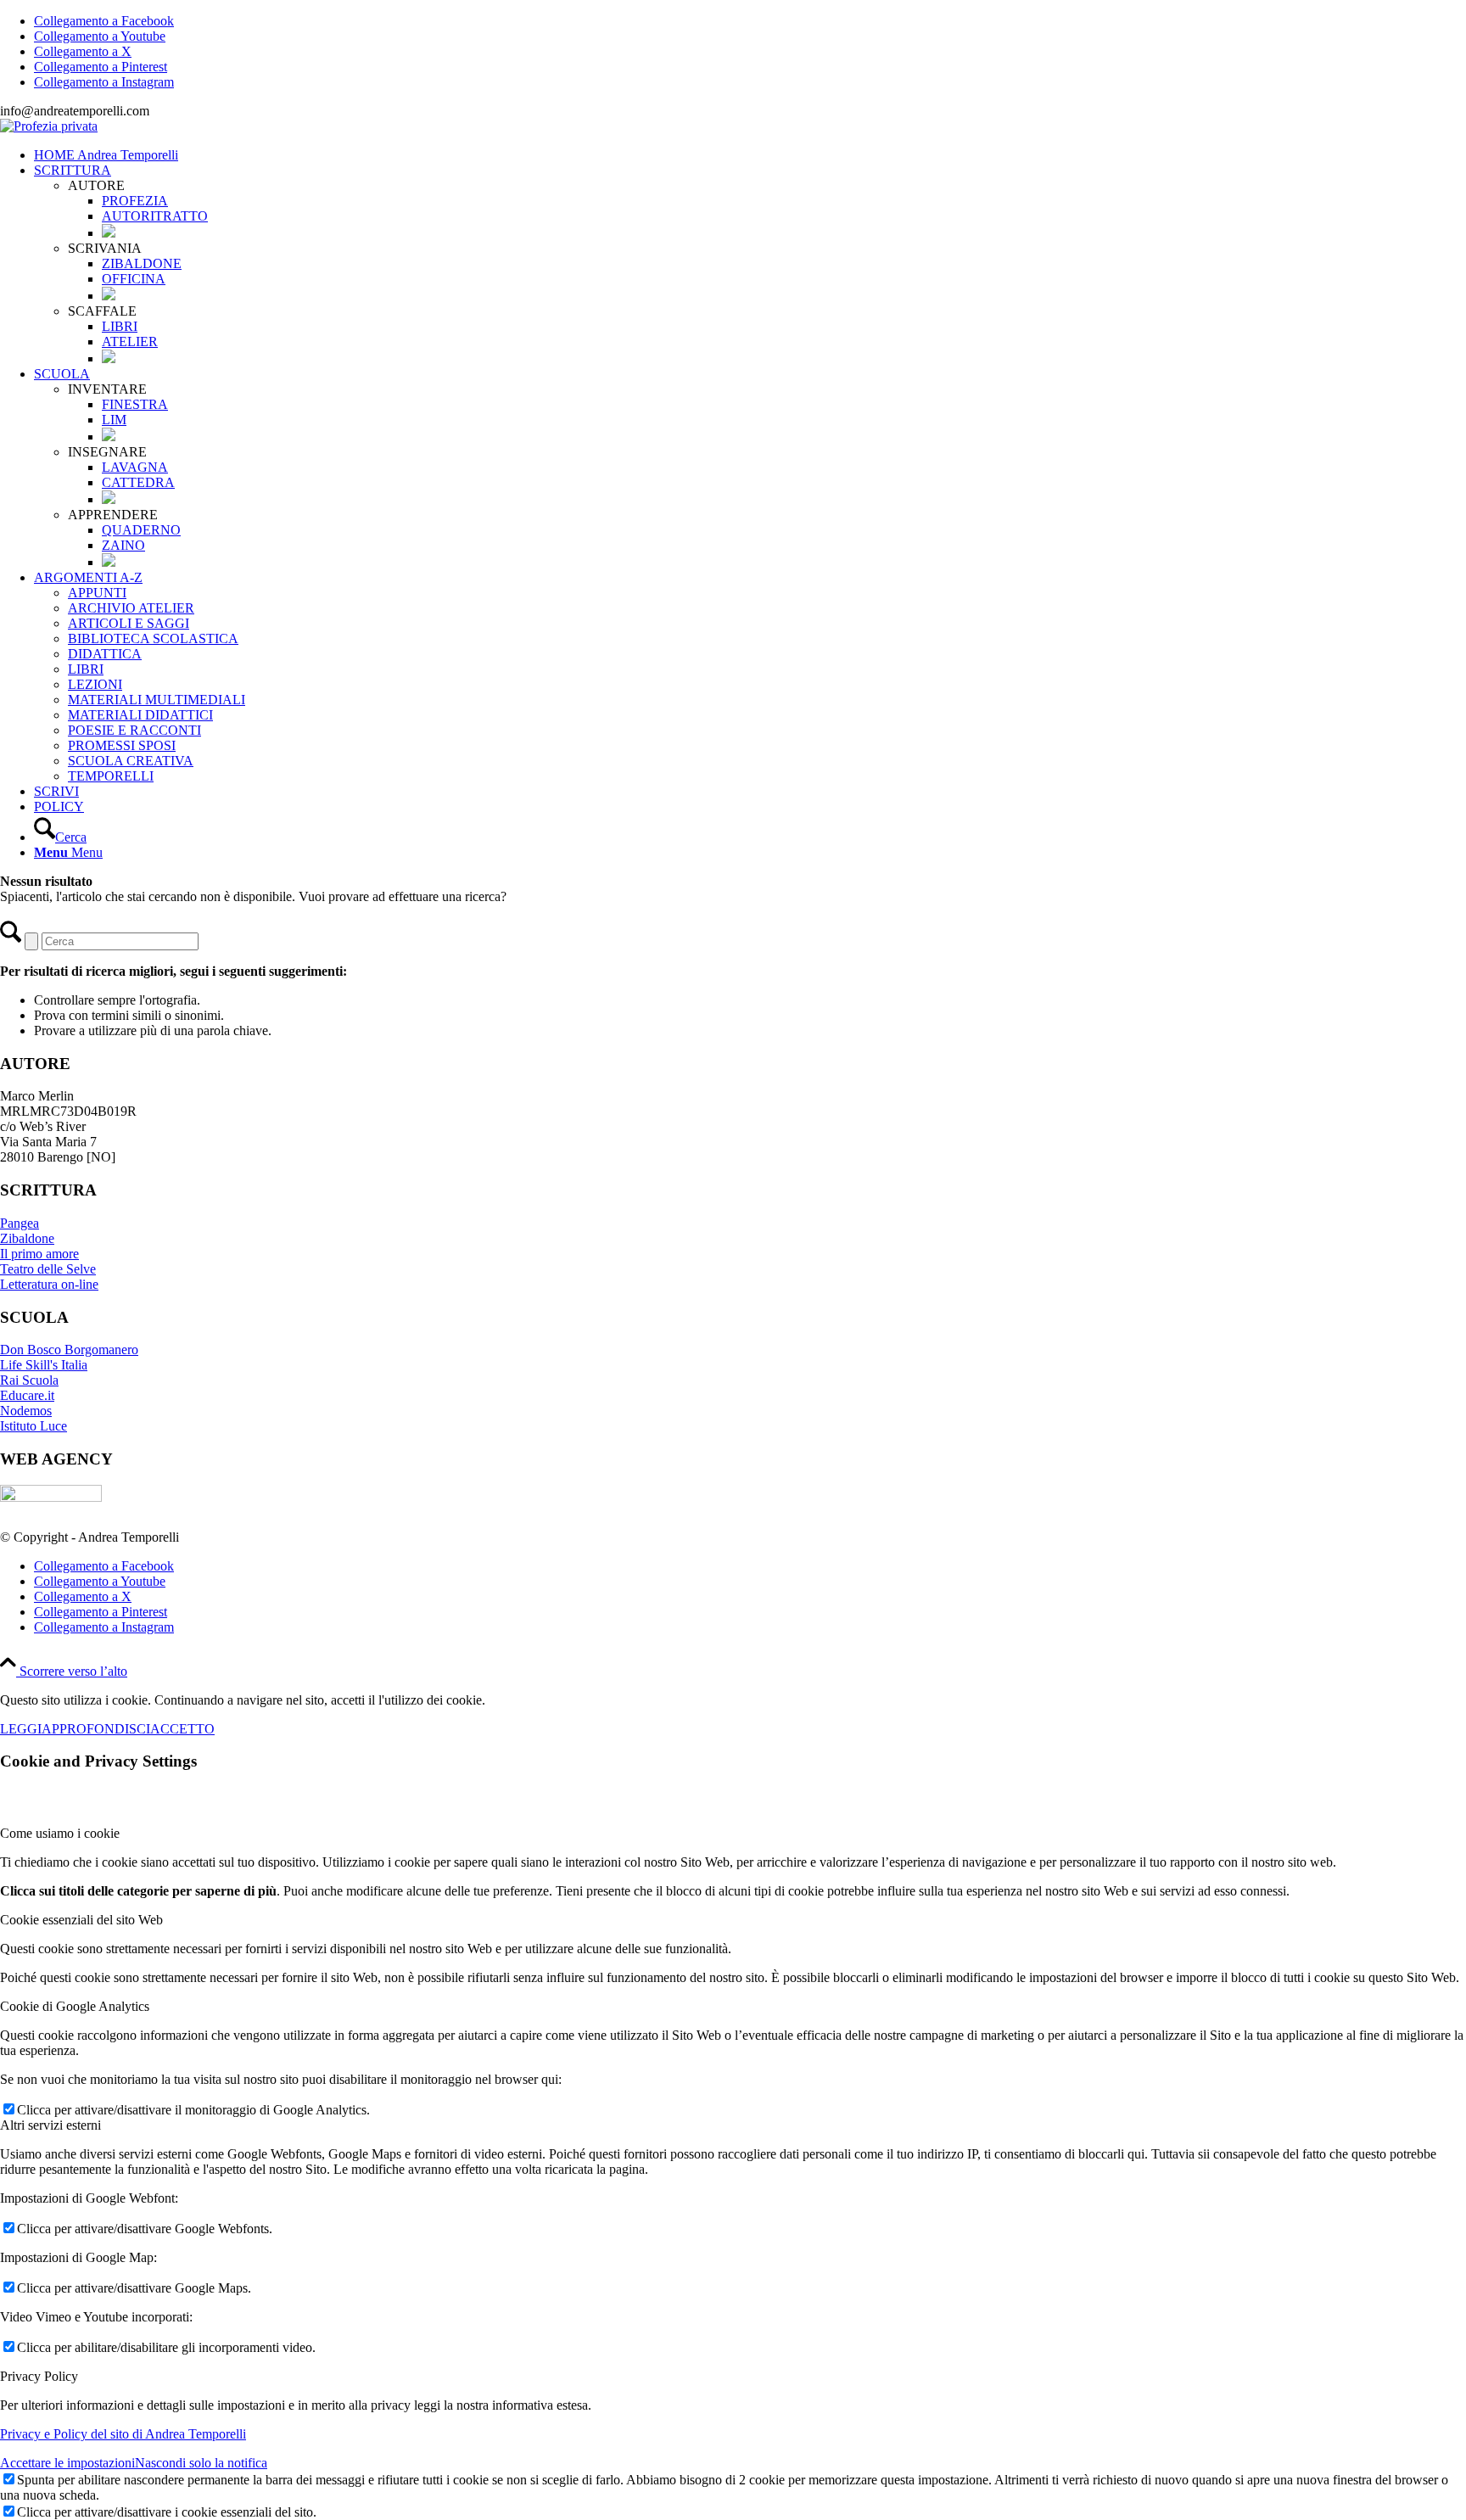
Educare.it (27, 1395)
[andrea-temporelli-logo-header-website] (49, 126)
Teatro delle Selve (48, 1269)
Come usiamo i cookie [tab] (60, 1833)
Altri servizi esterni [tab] (50, 2125)
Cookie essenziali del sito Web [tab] (81, 1920)
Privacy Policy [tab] (39, 2376)
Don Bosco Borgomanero (69, 1350)
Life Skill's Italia (44, 1365)
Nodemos (26, 1411)
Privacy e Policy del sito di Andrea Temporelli (123, 2434)
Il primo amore (39, 1254)
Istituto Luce (34, 1426)
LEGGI (21, 1729)
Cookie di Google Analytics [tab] (75, 2006)
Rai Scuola (29, 1380)
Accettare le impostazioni (67, 2463)
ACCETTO (182, 1729)
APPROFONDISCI (96, 1729)
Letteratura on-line (49, 1284)
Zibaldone (27, 1238)
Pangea (20, 1223)
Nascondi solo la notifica (201, 2463)
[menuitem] (750, 155)
